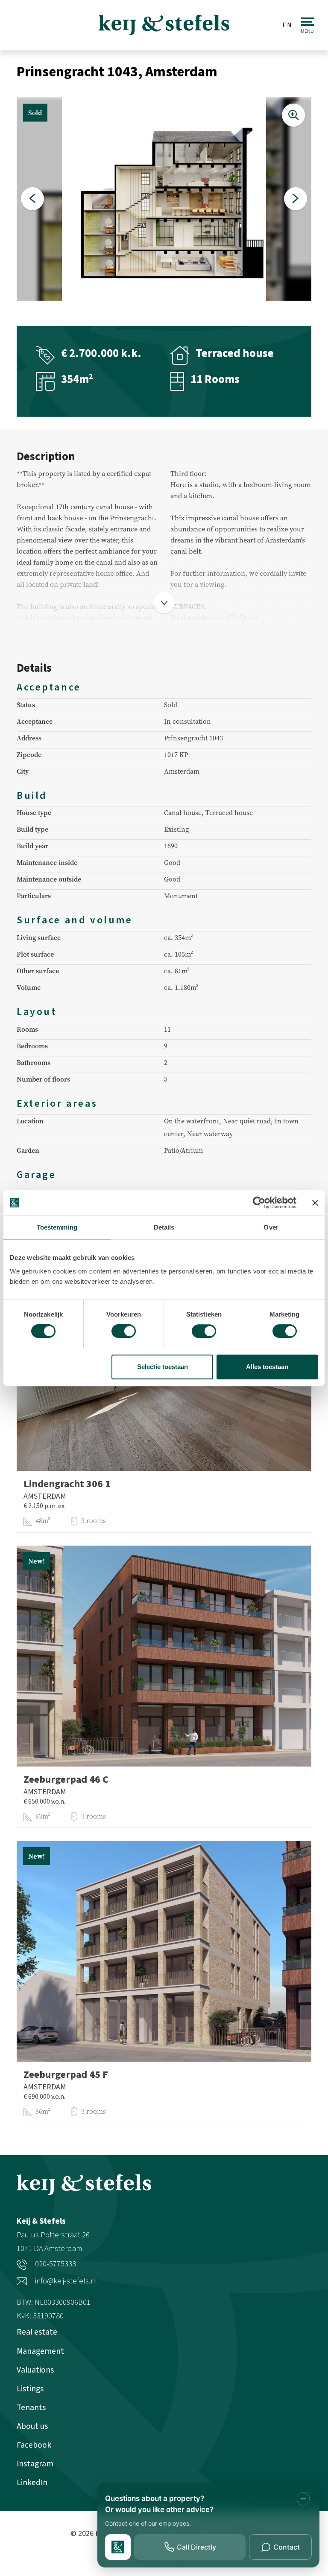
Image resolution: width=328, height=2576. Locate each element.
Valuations (35, 2370)
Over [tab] (271, 1227)
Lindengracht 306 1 (67, 1484)
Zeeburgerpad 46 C (66, 1780)
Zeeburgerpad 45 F (66, 2075)
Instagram (35, 2464)
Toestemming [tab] (57, 1227)
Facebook (34, 2445)
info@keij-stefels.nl (65, 2281)
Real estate (37, 2332)
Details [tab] (164, 1227)
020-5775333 (55, 2264)
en (287, 25)
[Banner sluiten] (315, 1203)
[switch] (124, 1331)
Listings (30, 2389)
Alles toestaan (267, 1367)
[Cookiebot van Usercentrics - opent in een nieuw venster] (259, 1203)
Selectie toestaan (163, 1367)
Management (40, 2351)
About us (32, 2426)
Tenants (31, 2408)
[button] (32, 199)
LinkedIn (32, 2483)
